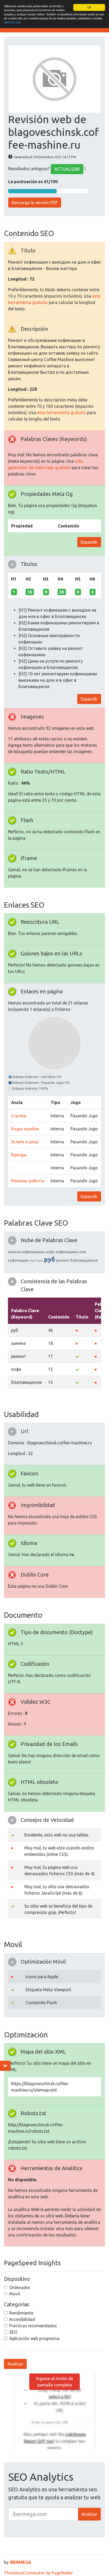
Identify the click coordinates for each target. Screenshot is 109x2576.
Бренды (19, 1155)
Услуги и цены (25, 1142)
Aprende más (12, 22)
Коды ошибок (25, 1129)
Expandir (89, 542)
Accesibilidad (22, 2319)
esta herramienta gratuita (62, 413)
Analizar (15, 2364)
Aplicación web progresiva (34, 2338)
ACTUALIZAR (67, 169)
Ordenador (20, 2287)
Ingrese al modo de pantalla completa (55, 2382)
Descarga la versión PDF (35, 203)
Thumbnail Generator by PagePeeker (38, 2573)
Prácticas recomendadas (33, 2326)
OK (89, 7)
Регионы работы (28, 1181)
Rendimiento (21, 2313)
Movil (15, 2294)
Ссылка (19, 1116)
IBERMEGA (20, 2562)
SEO (13, 2332)
